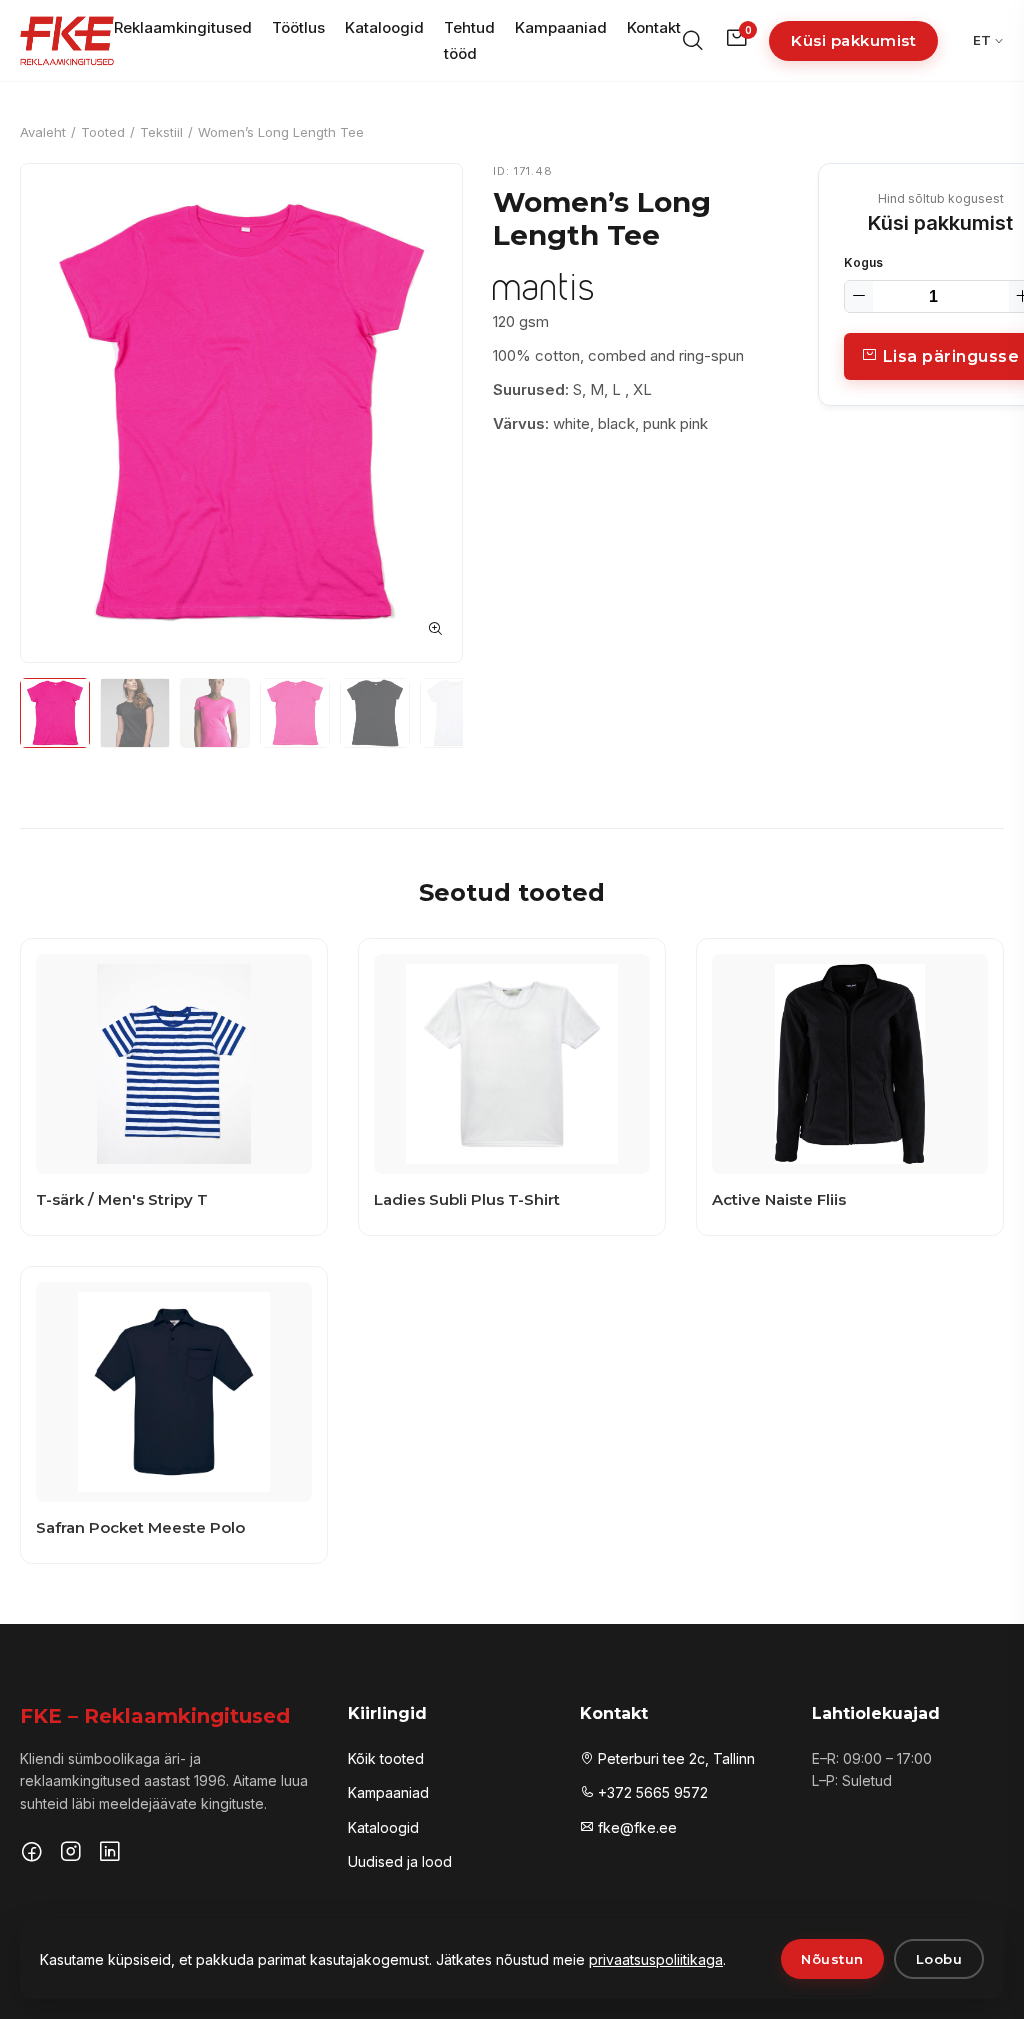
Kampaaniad (561, 27)
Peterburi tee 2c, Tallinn (674, 1758)
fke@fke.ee (635, 1827)
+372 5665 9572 (651, 1792)
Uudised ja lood (400, 1861)
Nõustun (832, 1959)
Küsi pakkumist (853, 40)
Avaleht (43, 132)
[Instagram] (71, 1854)
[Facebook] (32, 1854)
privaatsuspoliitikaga (656, 1959)
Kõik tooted (386, 1758)
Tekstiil (161, 132)
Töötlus (298, 27)
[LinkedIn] (110, 1854)
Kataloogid (384, 27)
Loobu (939, 1959)
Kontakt (654, 27)
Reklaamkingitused (183, 27)
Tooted (103, 132)
